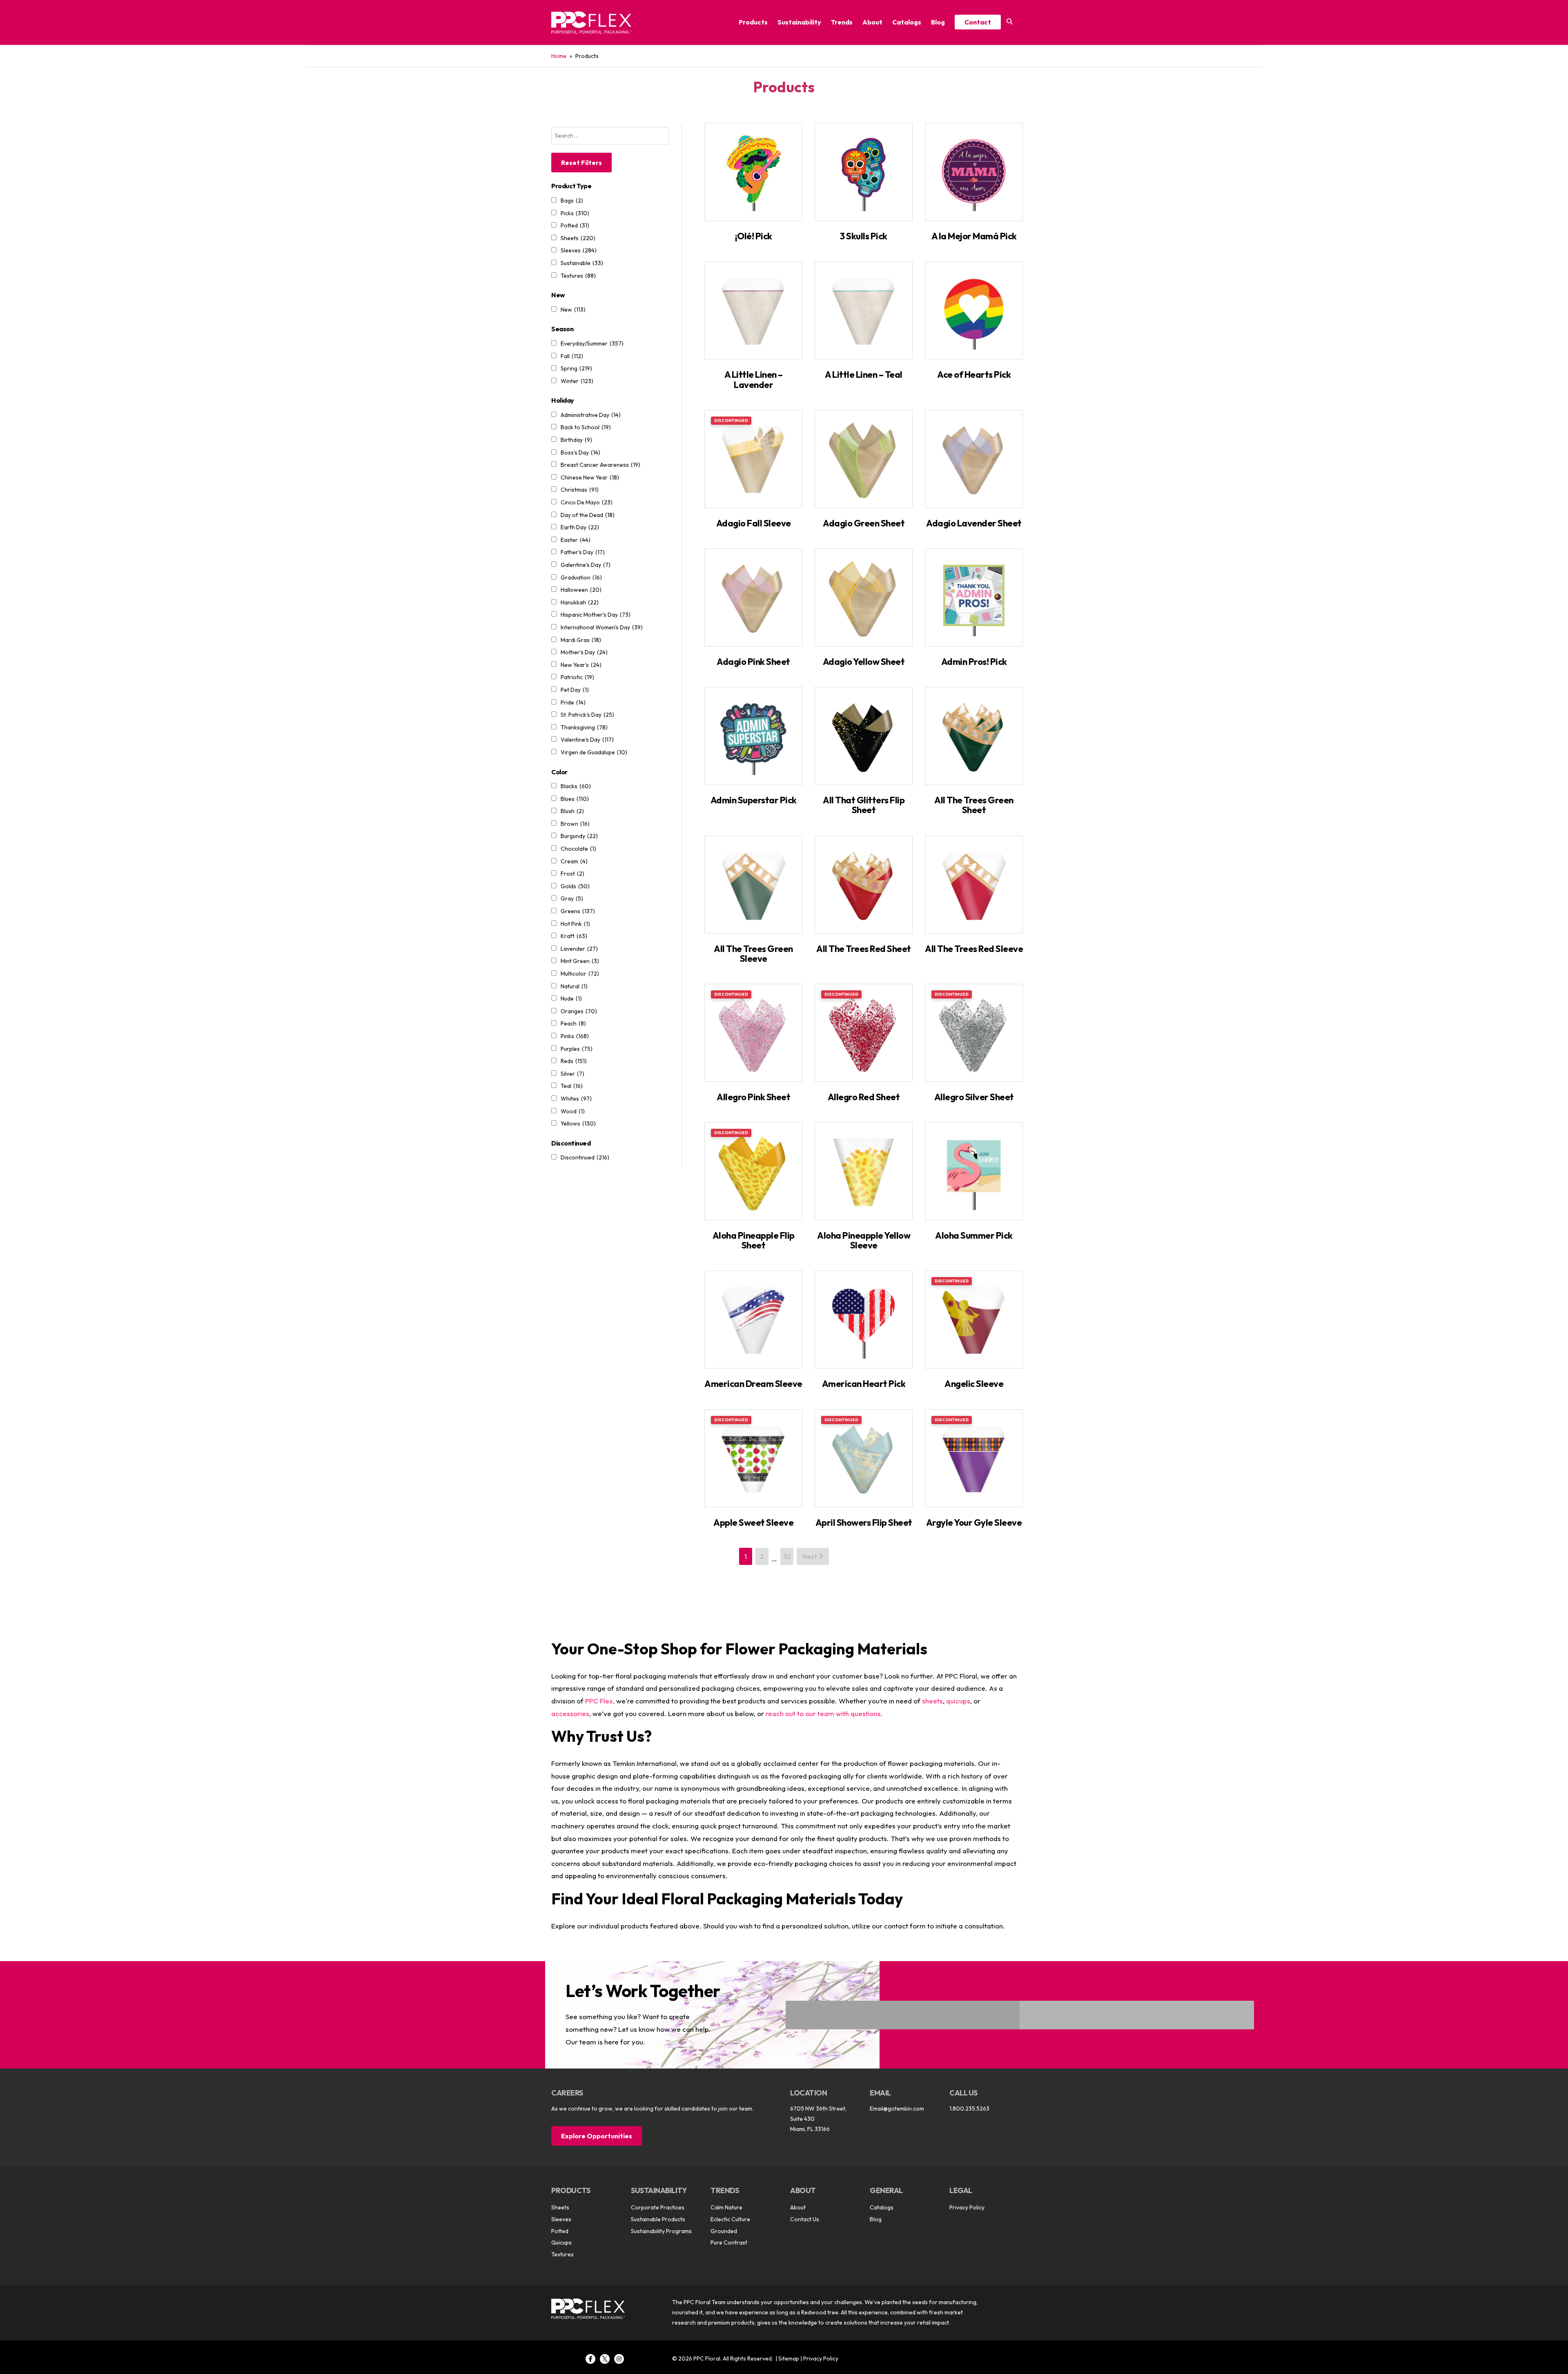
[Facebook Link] (590, 2359)
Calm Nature (726, 2207)
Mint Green (580, 961)
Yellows (578, 1123)
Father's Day (583, 552)
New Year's (581, 665)
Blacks (576, 786)
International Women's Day (602, 627)
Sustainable (582, 263)
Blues (575, 799)
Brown (575, 824)
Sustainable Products (658, 2219)
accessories (570, 1713)
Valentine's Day (587, 740)
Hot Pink (575, 924)
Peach (573, 1023)
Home (559, 56)
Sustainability (799, 22)
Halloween (581, 590)
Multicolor (580, 974)
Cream (574, 861)
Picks (575, 213)
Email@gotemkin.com (897, 2109)
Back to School (586, 427)
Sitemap (789, 2358)
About (872, 22)
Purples (577, 1049)
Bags (572, 201)
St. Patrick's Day (587, 715)
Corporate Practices (658, 2207)
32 (787, 1556)
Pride (573, 702)
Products (753, 22)
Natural (574, 986)
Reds (574, 1061)
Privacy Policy (967, 2207)
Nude (571, 999)
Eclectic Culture (730, 2219)
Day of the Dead (588, 515)
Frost (572, 874)
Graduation (581, 577)
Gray (572, 898)
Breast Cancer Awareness (600, 465)
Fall (572, 356)
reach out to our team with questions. (824, 1713)
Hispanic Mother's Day (596, 615)
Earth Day (580, 527)
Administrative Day (591, 415)
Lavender (579, 949)
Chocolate (578, 849)
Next (811, 1556)
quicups (958, 1701)
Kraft (574, 936)
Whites (576, 1099)
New (573, 310)
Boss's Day (580, 453)
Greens (578, 911)
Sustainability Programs (661, 2231)
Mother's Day (584, 652)
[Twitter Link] (605, 2359)
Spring (576, 368)
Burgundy (579, 836)
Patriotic (577, 677)
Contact (978, 22)
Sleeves (579, 250)
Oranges (579, 1011)
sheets (932, 1701)
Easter (576, 540)
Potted (575, 225)
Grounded (724, 2231)
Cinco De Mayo (587, 502)
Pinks (575, 1036)
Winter (577, 381)
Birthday (576, 440)
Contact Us (805, 2219)
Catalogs (907, 22)
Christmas (580, 490)
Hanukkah (580, 602)
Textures (578, 276)
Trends (842, 22)
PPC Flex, (600, 1701)
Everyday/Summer (592, 343)
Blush (572, 811)
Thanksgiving (584, 727)
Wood (573, 1111)
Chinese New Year (590, 477)
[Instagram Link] (619, 2359)
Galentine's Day (586, 565)
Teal (572, 1086)
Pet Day (575, 690)
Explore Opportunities (597, 2136)
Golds (575, 886)
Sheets (578, 238)
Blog (938, 22)
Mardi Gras (581, 640)
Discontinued (585, 1157)
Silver (572, 1074)
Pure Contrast (729, 2242)
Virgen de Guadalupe (594, 752)
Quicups (561, 2242)
